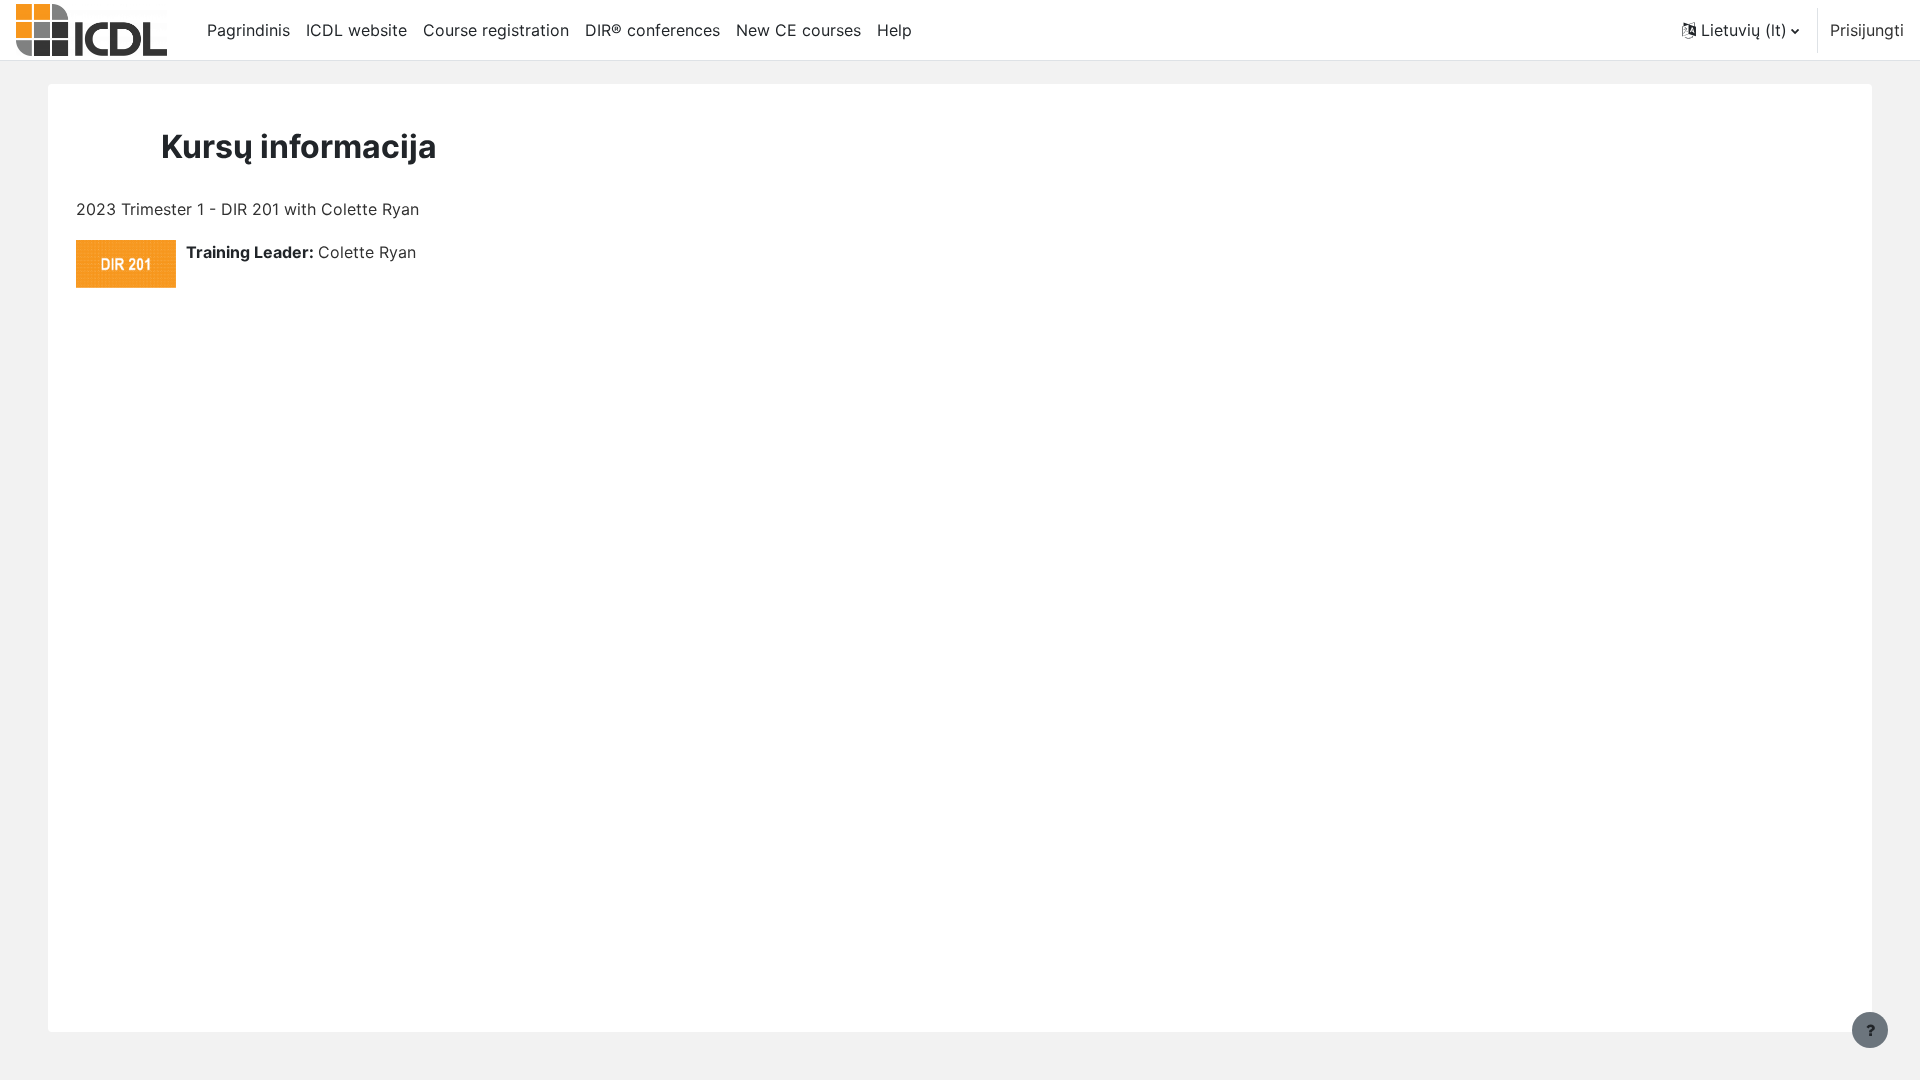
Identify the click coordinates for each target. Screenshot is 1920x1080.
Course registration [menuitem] (496, 30)
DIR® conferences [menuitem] (652, 30)
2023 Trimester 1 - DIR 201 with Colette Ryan (247, 209)
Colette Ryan (367, 252)
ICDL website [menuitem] (356, 30)
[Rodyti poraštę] (1870, 1030)
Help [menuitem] (894, 30)
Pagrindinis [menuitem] (248, 30)
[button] (1740, 30)
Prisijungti (1867, 30)
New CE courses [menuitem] (798, 30)
